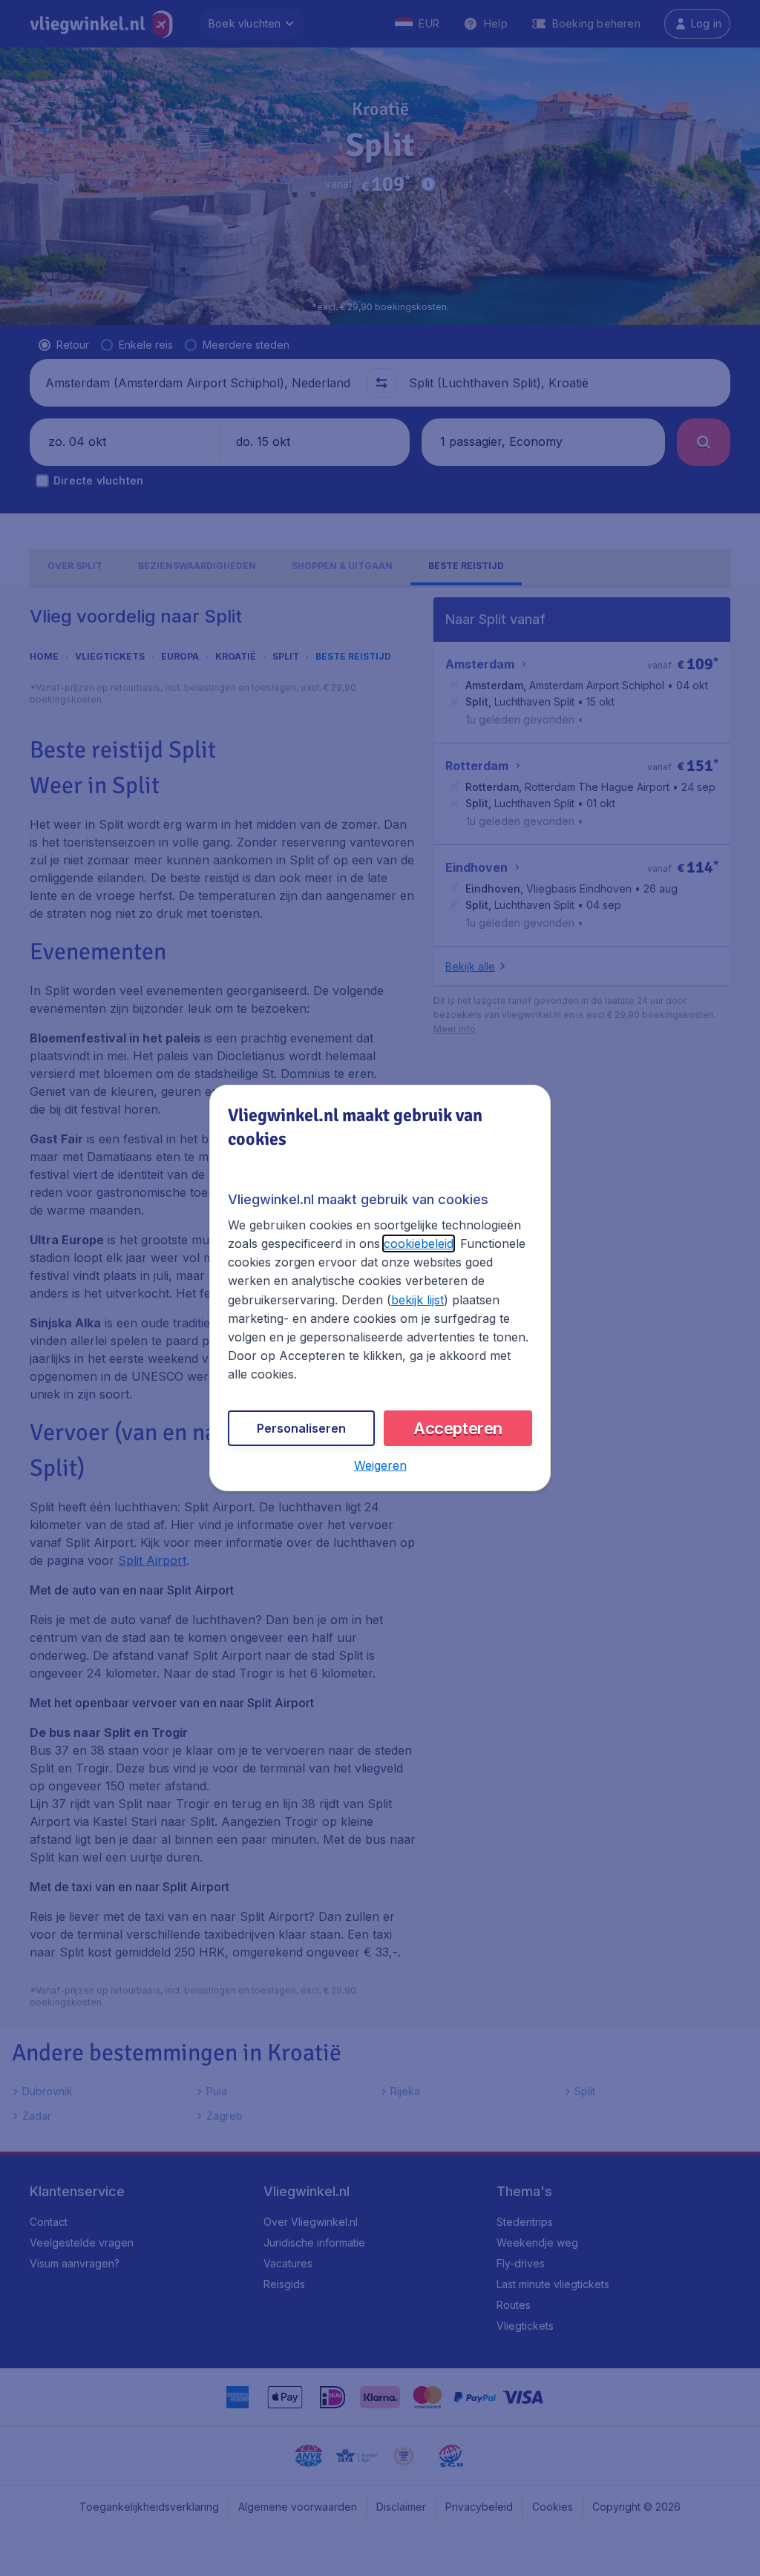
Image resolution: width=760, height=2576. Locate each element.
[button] (380, 1465)
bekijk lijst (417, 1300)
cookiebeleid (419, 1243)
